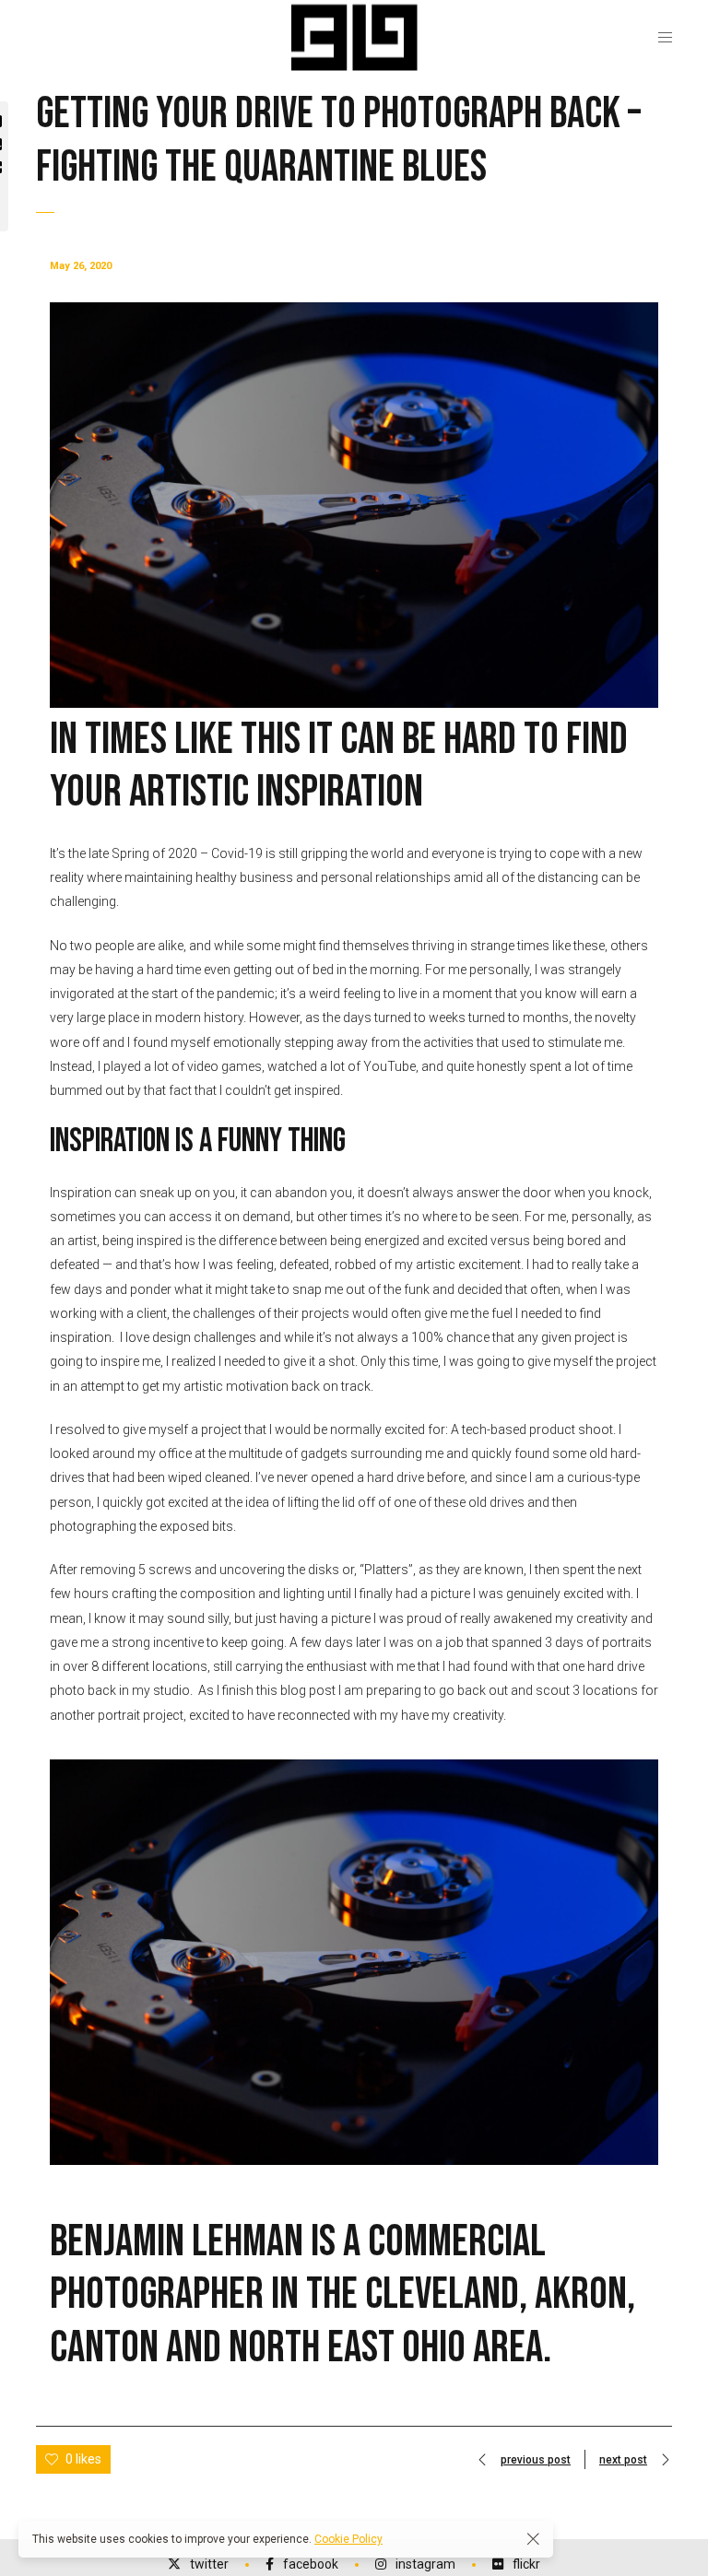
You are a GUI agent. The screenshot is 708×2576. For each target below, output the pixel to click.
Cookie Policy (348, 2539)
